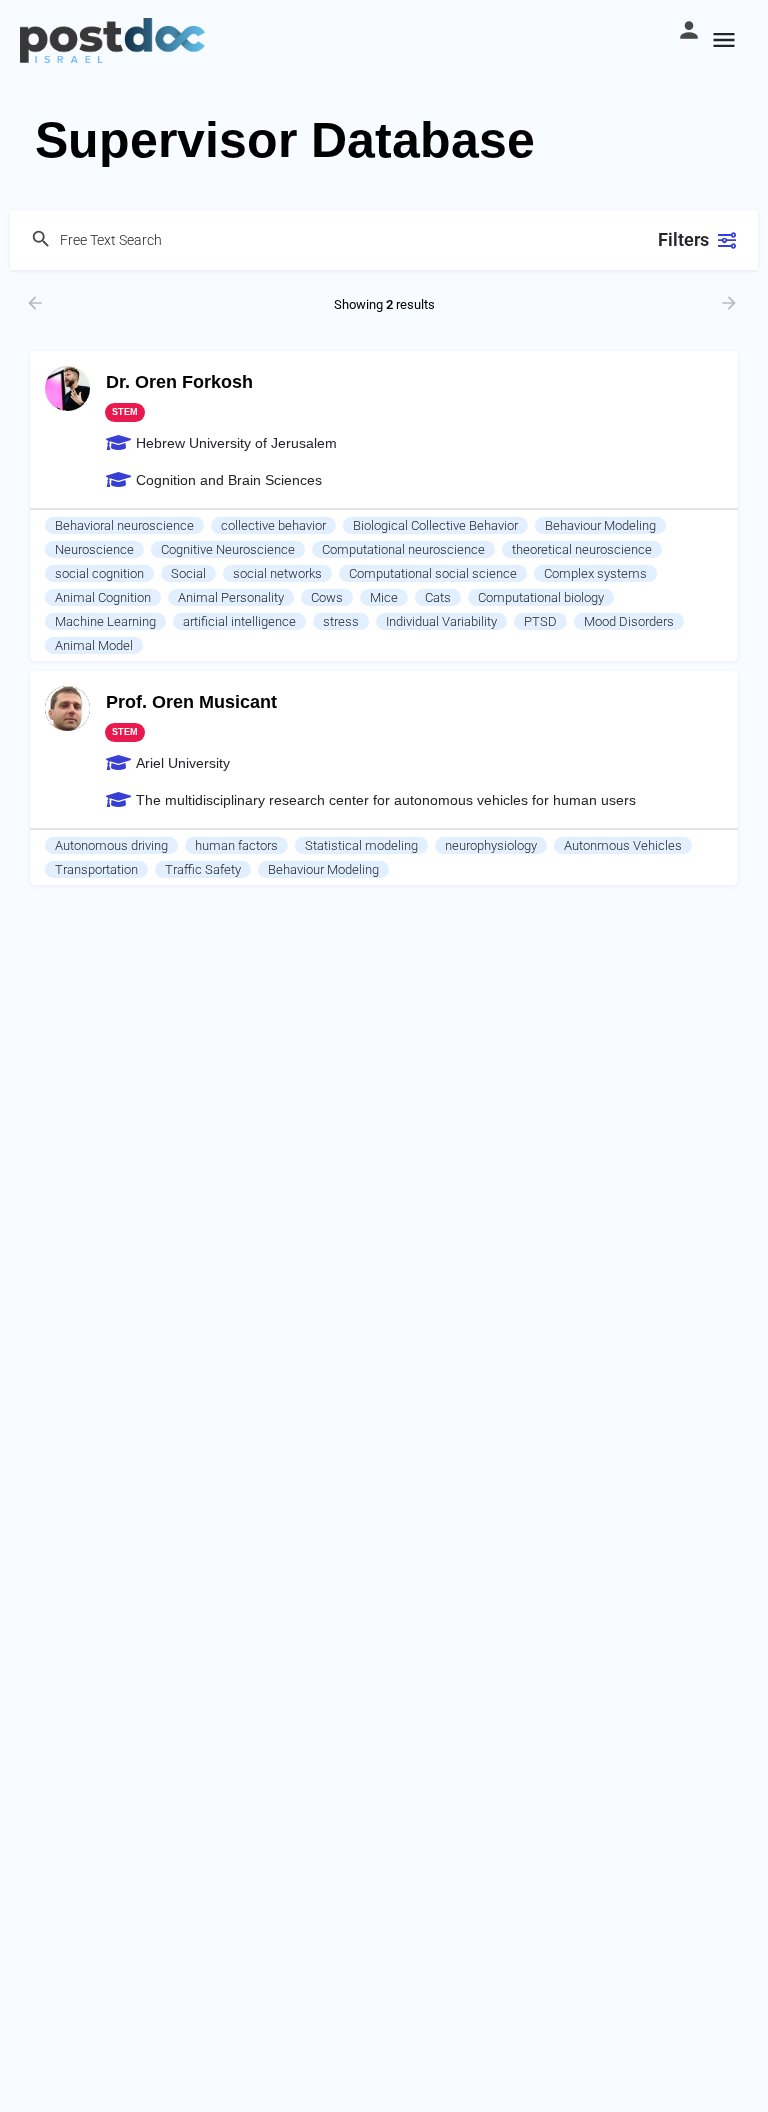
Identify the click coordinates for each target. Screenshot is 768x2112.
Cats (438, 597)
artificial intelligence (239, 621)
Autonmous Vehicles (623, 845)
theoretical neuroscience (582, 549)
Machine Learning (105, 621)
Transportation (96, 869)
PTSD (540, 621)
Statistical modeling (361, 845)
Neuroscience (94, 549)
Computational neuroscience (403, 549)
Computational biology (541, 597)
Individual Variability (441, 621)
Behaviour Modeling (600, 525)
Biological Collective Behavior (435, 525)
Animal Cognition (103, 597)
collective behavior (273, 525)
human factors (236, 845)
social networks (277, 573)
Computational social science (433, 573)
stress (341, 621)
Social (188, 573)
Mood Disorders (629, 621)
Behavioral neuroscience (124, 525)
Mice (384, 597)
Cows (327, 597)
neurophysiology (491, 845)
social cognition (99, 573)
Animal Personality (231, 597)
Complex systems (595, 573)
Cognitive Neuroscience (228, 549)
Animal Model (94, 645)
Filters (683, 239)
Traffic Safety (203, 869)
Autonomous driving (111, 845)
